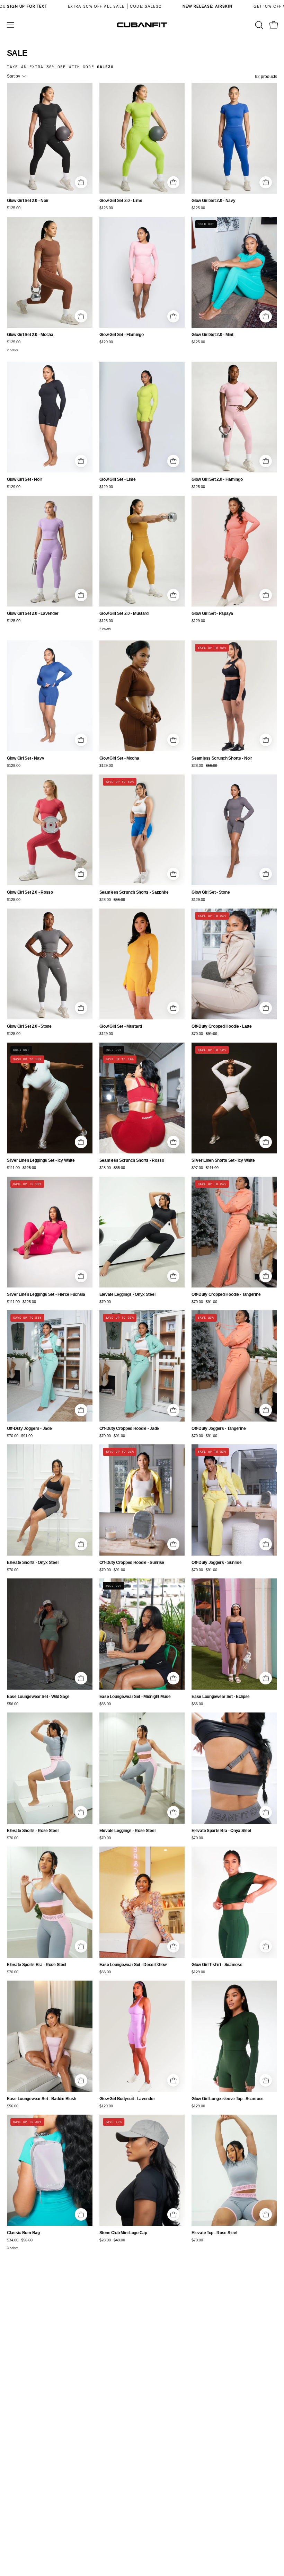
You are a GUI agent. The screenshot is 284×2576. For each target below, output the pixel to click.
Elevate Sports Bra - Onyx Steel (221, 1831)
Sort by (14, 76)
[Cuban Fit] (142, 25)
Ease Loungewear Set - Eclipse (221, 1697)
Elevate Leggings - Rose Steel (127, 1831)
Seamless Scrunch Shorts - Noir (222, 758)
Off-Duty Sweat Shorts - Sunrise (129, 2522)
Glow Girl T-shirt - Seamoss (217, 1965)
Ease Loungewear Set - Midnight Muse (135, 1697)
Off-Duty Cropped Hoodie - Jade (129, 1429)
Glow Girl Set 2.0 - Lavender (33, 614)
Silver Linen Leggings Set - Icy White (41, 1161)
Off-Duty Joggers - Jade (29, 1429)
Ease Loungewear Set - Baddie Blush (42, 2099)
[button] (258, 25)
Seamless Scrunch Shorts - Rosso (132, 1161)
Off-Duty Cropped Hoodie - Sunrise (132, 1563)
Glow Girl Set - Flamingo (122, 335)
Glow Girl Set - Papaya (212, 614)
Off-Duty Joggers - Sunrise (217, 1563)
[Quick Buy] (81, 183)
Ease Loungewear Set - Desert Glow (133, 1965)
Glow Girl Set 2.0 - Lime (121, 201)
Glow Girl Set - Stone (211, 892)
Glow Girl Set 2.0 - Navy (213, 201)
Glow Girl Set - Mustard (121, 1026)
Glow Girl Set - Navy (25, 758)
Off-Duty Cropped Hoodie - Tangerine (226, 1295)
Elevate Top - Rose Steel (214, 2233)
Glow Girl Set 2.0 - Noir (28, 201)
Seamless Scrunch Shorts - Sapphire (134, 892)
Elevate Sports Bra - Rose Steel (37, 1965)
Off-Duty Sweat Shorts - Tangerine (223, 2522)
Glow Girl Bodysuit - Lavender (127, 2099)
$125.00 (14, 208)
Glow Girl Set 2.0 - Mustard (124, 614)
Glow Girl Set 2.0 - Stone (29, 1026)
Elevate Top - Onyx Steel (214, 2378)
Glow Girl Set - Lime (118, 480)
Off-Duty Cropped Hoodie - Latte (221, 1026)
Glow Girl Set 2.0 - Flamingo (217, 480)
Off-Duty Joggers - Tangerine (219, 1429)
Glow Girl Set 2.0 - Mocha (30, 335)
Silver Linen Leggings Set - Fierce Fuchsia (46, 1295)
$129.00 (106, 342)
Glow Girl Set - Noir (24, 480)
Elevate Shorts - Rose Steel (33, 1831)
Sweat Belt (109, 2378)
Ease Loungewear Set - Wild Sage (38, 1697)
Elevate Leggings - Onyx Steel (127, 1295)
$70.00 (105, 1302)
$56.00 (13, 1704)
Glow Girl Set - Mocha (119, 758)
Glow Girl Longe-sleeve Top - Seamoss (228, 2099)
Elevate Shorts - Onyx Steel (33, 1563)
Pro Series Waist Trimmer (31, 2522)
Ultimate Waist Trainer (28, 2378)
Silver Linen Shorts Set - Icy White (223, 1161)
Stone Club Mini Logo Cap (123, 2233)
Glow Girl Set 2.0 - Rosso (30, 892)
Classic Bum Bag (23, 2233)
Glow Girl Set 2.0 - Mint (212, 335)
